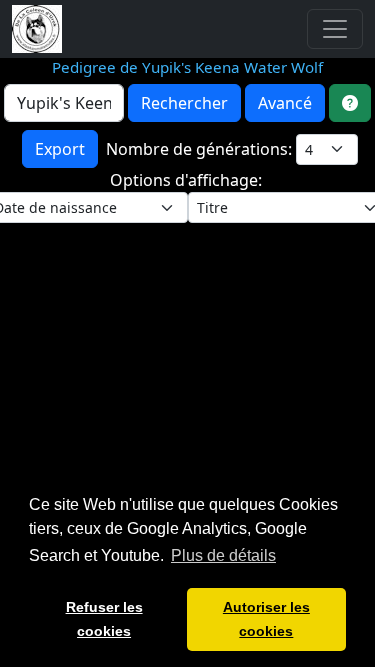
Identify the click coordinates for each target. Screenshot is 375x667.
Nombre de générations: (201, 149)
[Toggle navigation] (335, 29)
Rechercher (184, 103)
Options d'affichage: (188, 180)
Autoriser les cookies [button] (266, 619)
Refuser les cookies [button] (104, 619)
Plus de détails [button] (223, 555)
